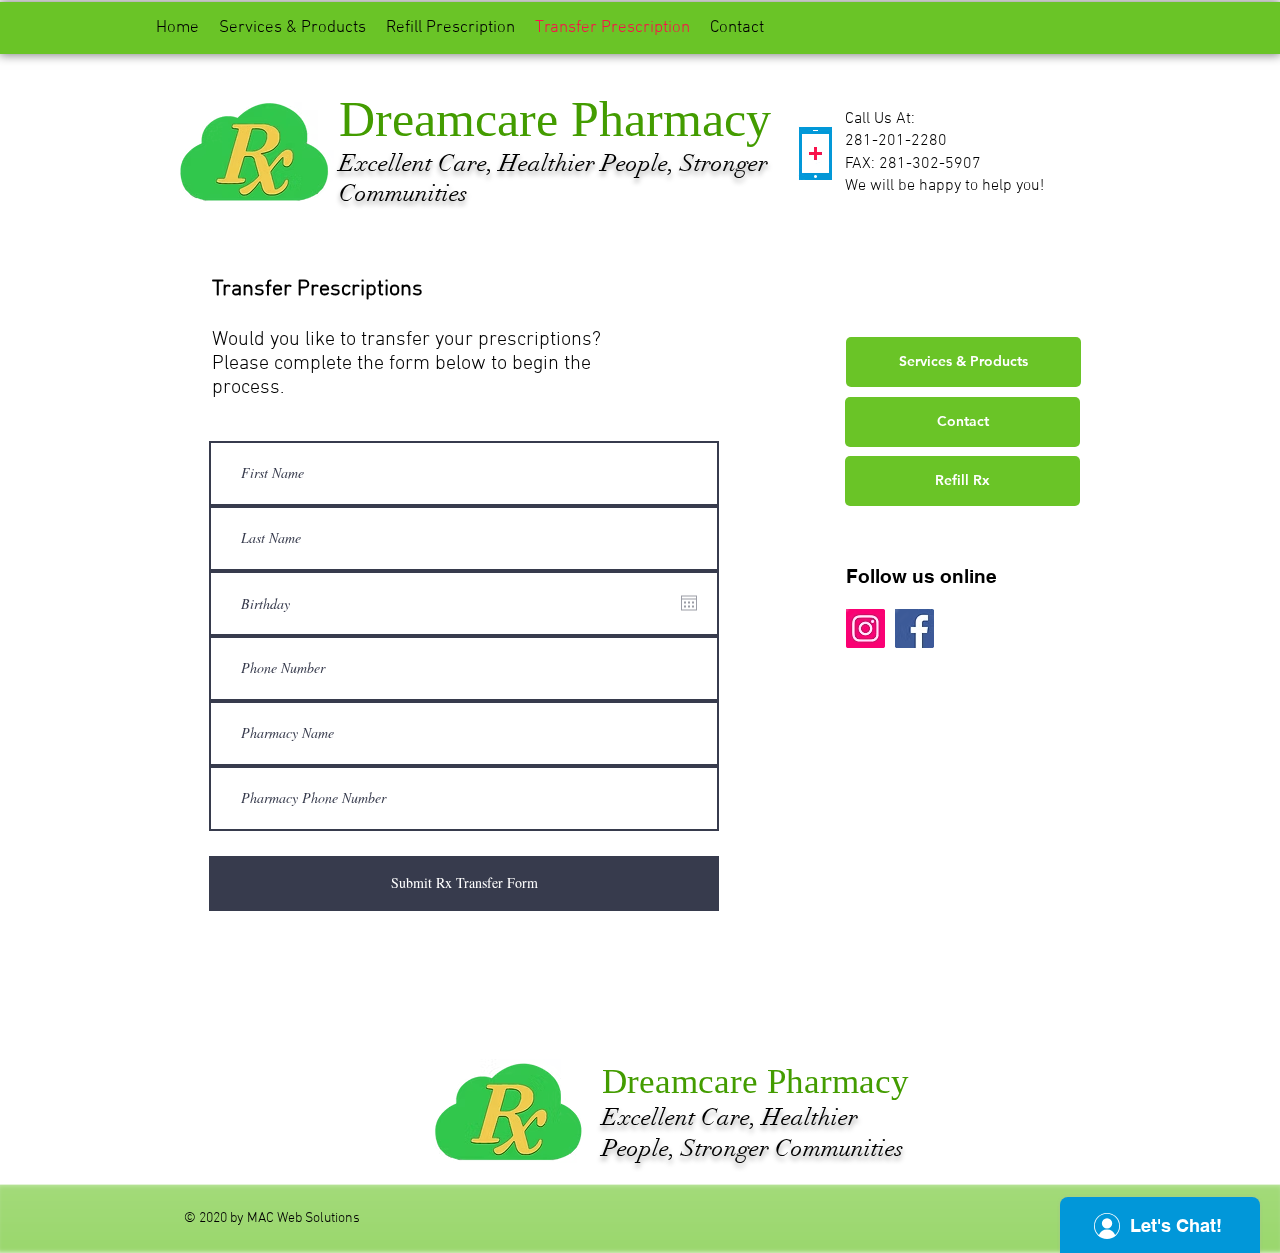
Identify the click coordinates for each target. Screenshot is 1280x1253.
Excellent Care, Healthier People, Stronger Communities (752, 1132)
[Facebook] (914, 628)
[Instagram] (865, 628)
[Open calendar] (689, 603)
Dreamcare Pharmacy (555, 119)
